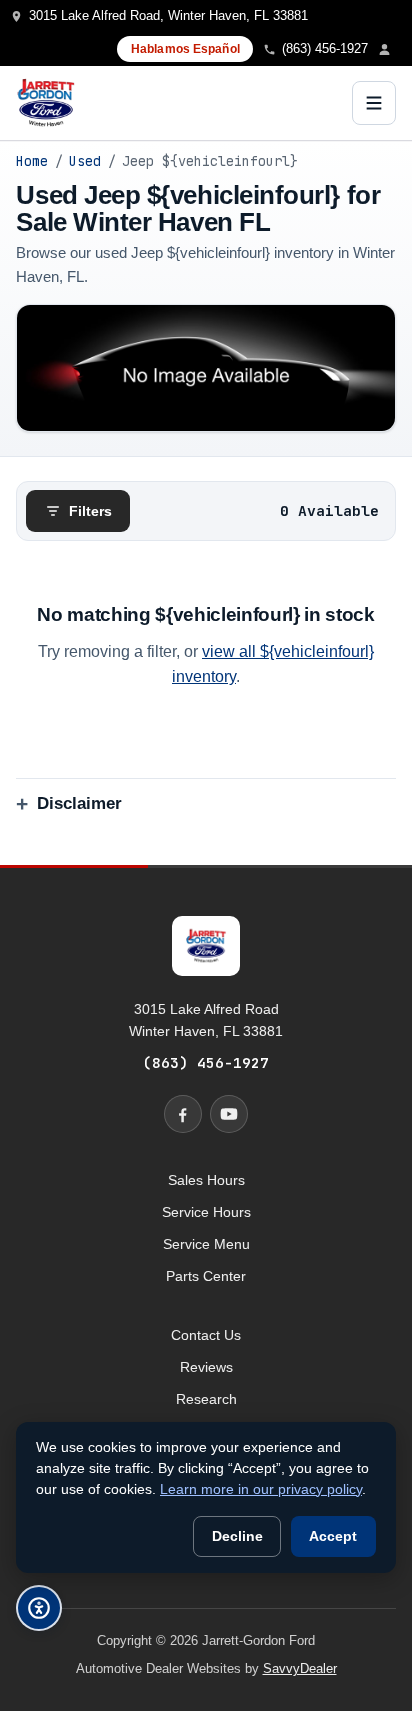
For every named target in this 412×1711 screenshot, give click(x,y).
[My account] (390, 49)
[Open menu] (374, 103)
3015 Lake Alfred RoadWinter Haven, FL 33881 (206, 1020)
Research (206, 1399)
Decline (237, 1536)
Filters (90, 511)
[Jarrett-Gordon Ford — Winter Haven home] (46, 103)
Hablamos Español (185, 49)
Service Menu (206, 1244)
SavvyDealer (300, 1668)
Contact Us (206, 1335)
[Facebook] (183, 1114)
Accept (333, 1536)
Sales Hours (206, 1180)
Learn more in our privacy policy (261, 1489)
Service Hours (206, 1212)
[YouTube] (229, 1114)
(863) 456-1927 (206, 1062)
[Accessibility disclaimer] (39, 1608)
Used (85, 161)
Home (32, 161)
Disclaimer (79, 803)
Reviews (206, 1367)
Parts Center (206, 1276)
